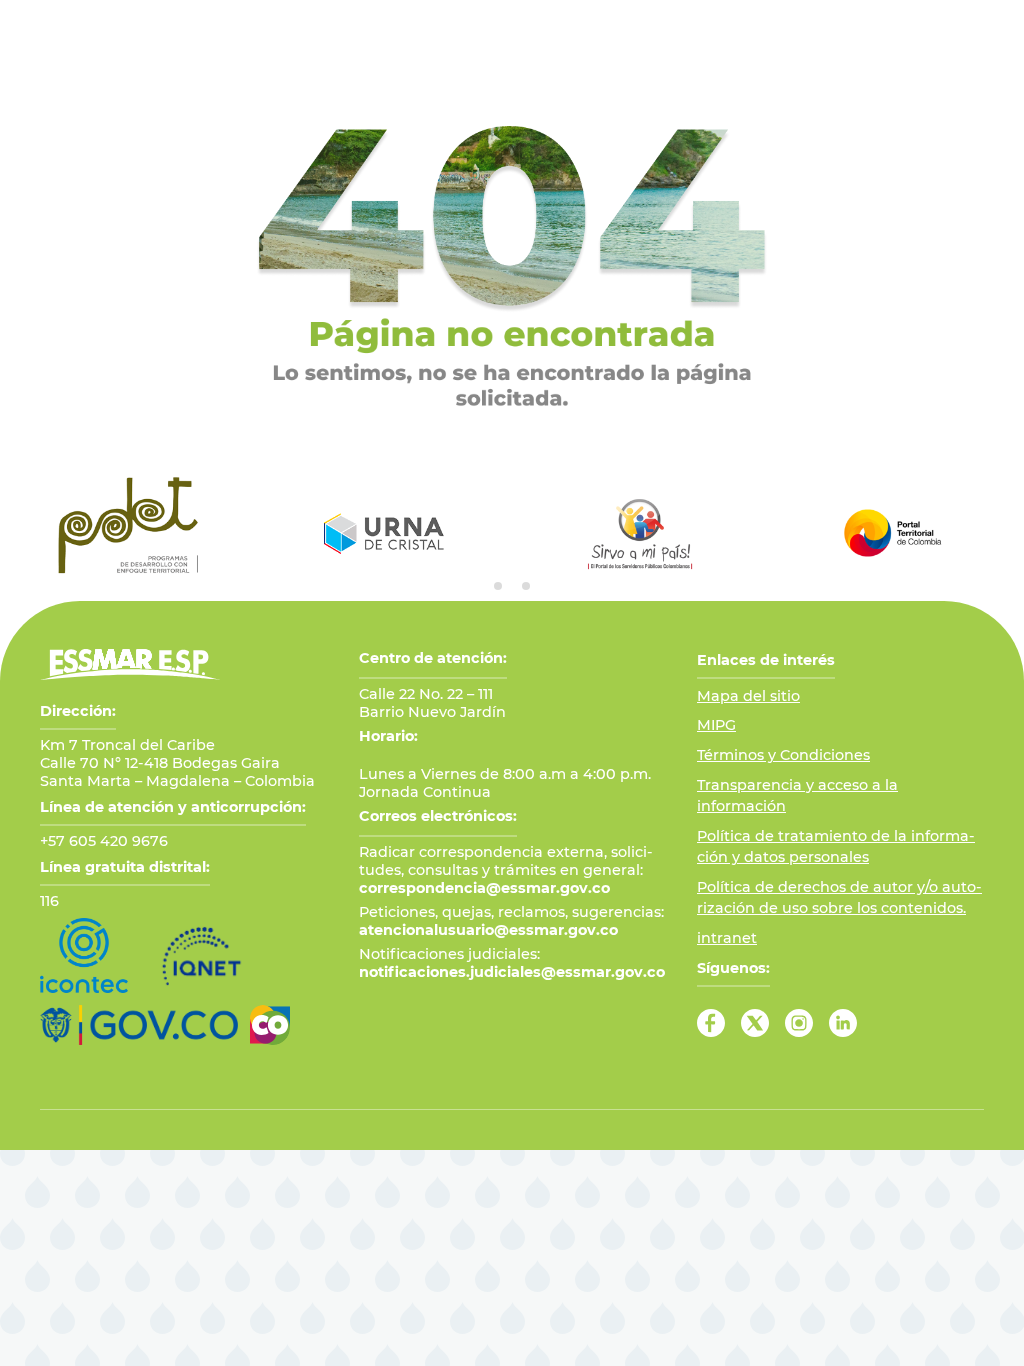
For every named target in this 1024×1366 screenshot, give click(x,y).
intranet (727, 938)
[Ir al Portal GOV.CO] (139, 1025)
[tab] (498, 586)
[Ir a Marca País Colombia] (270, 1025)
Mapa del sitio (748, 696)
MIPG (716, 725)
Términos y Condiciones (783, 755)
